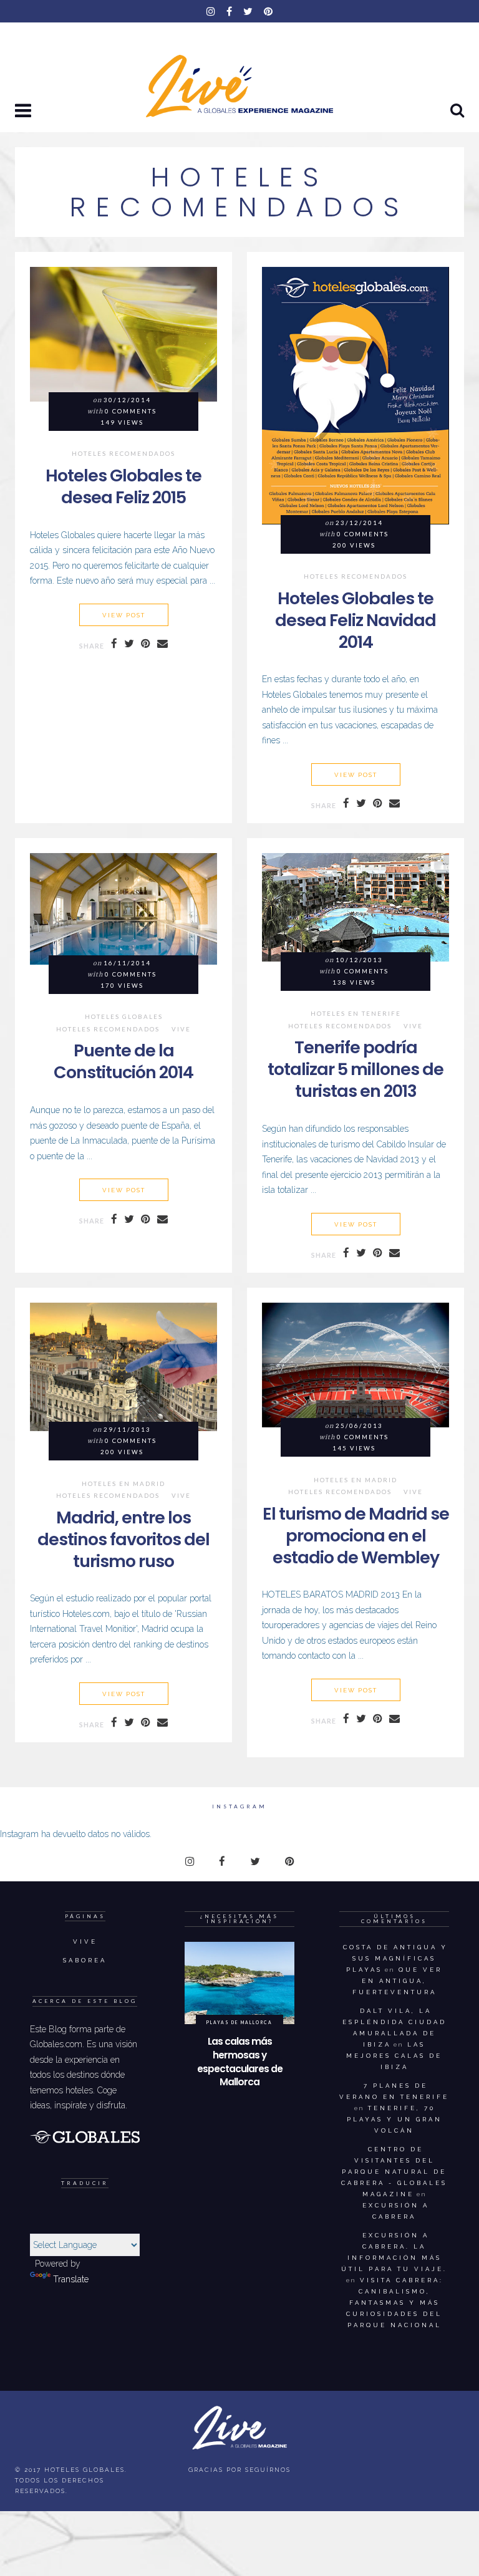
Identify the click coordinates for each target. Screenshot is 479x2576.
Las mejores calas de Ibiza (394, 2056)
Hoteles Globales (124, 1017)
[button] (24, 112)
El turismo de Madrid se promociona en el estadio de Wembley (356, 1536)
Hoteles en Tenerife (356, 1014)
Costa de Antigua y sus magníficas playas (395, 1958)
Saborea (85, 1960)
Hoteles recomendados (123, 454)
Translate (71, 2279)
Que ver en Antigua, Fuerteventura (398, 1981)
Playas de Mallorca (239, 2022)
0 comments (131, 411)
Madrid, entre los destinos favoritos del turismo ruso (123, 1539)
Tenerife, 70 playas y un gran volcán (394, 2119)
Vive (181, 1030)
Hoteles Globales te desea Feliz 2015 (123, 486)
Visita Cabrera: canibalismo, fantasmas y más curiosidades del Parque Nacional (395, 2303)
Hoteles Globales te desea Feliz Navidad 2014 (356, 620)
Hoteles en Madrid (123, 1484)
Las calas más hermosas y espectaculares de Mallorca (240, 2062)
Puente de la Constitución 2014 (123, 1061)
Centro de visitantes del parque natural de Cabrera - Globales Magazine (394, 2172)
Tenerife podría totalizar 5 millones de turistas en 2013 (356, 1069)
